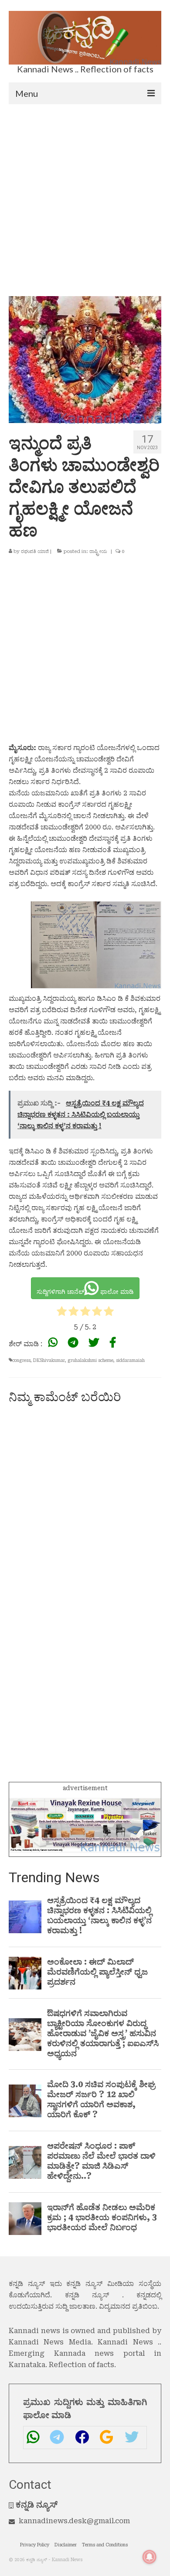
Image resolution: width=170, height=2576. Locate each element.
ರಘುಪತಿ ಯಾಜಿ (35, 551)
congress (21, 1360)
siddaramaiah (130, 1360)
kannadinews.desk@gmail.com (74, 2521)
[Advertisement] (85, 194)
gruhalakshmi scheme (90, 1360)
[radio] (62, 1313)
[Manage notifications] (150, 2557)
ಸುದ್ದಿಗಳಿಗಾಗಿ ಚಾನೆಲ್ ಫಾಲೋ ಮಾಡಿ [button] (85, 1292)
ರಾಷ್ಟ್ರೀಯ (98, 551)
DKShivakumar (49, 1360)
